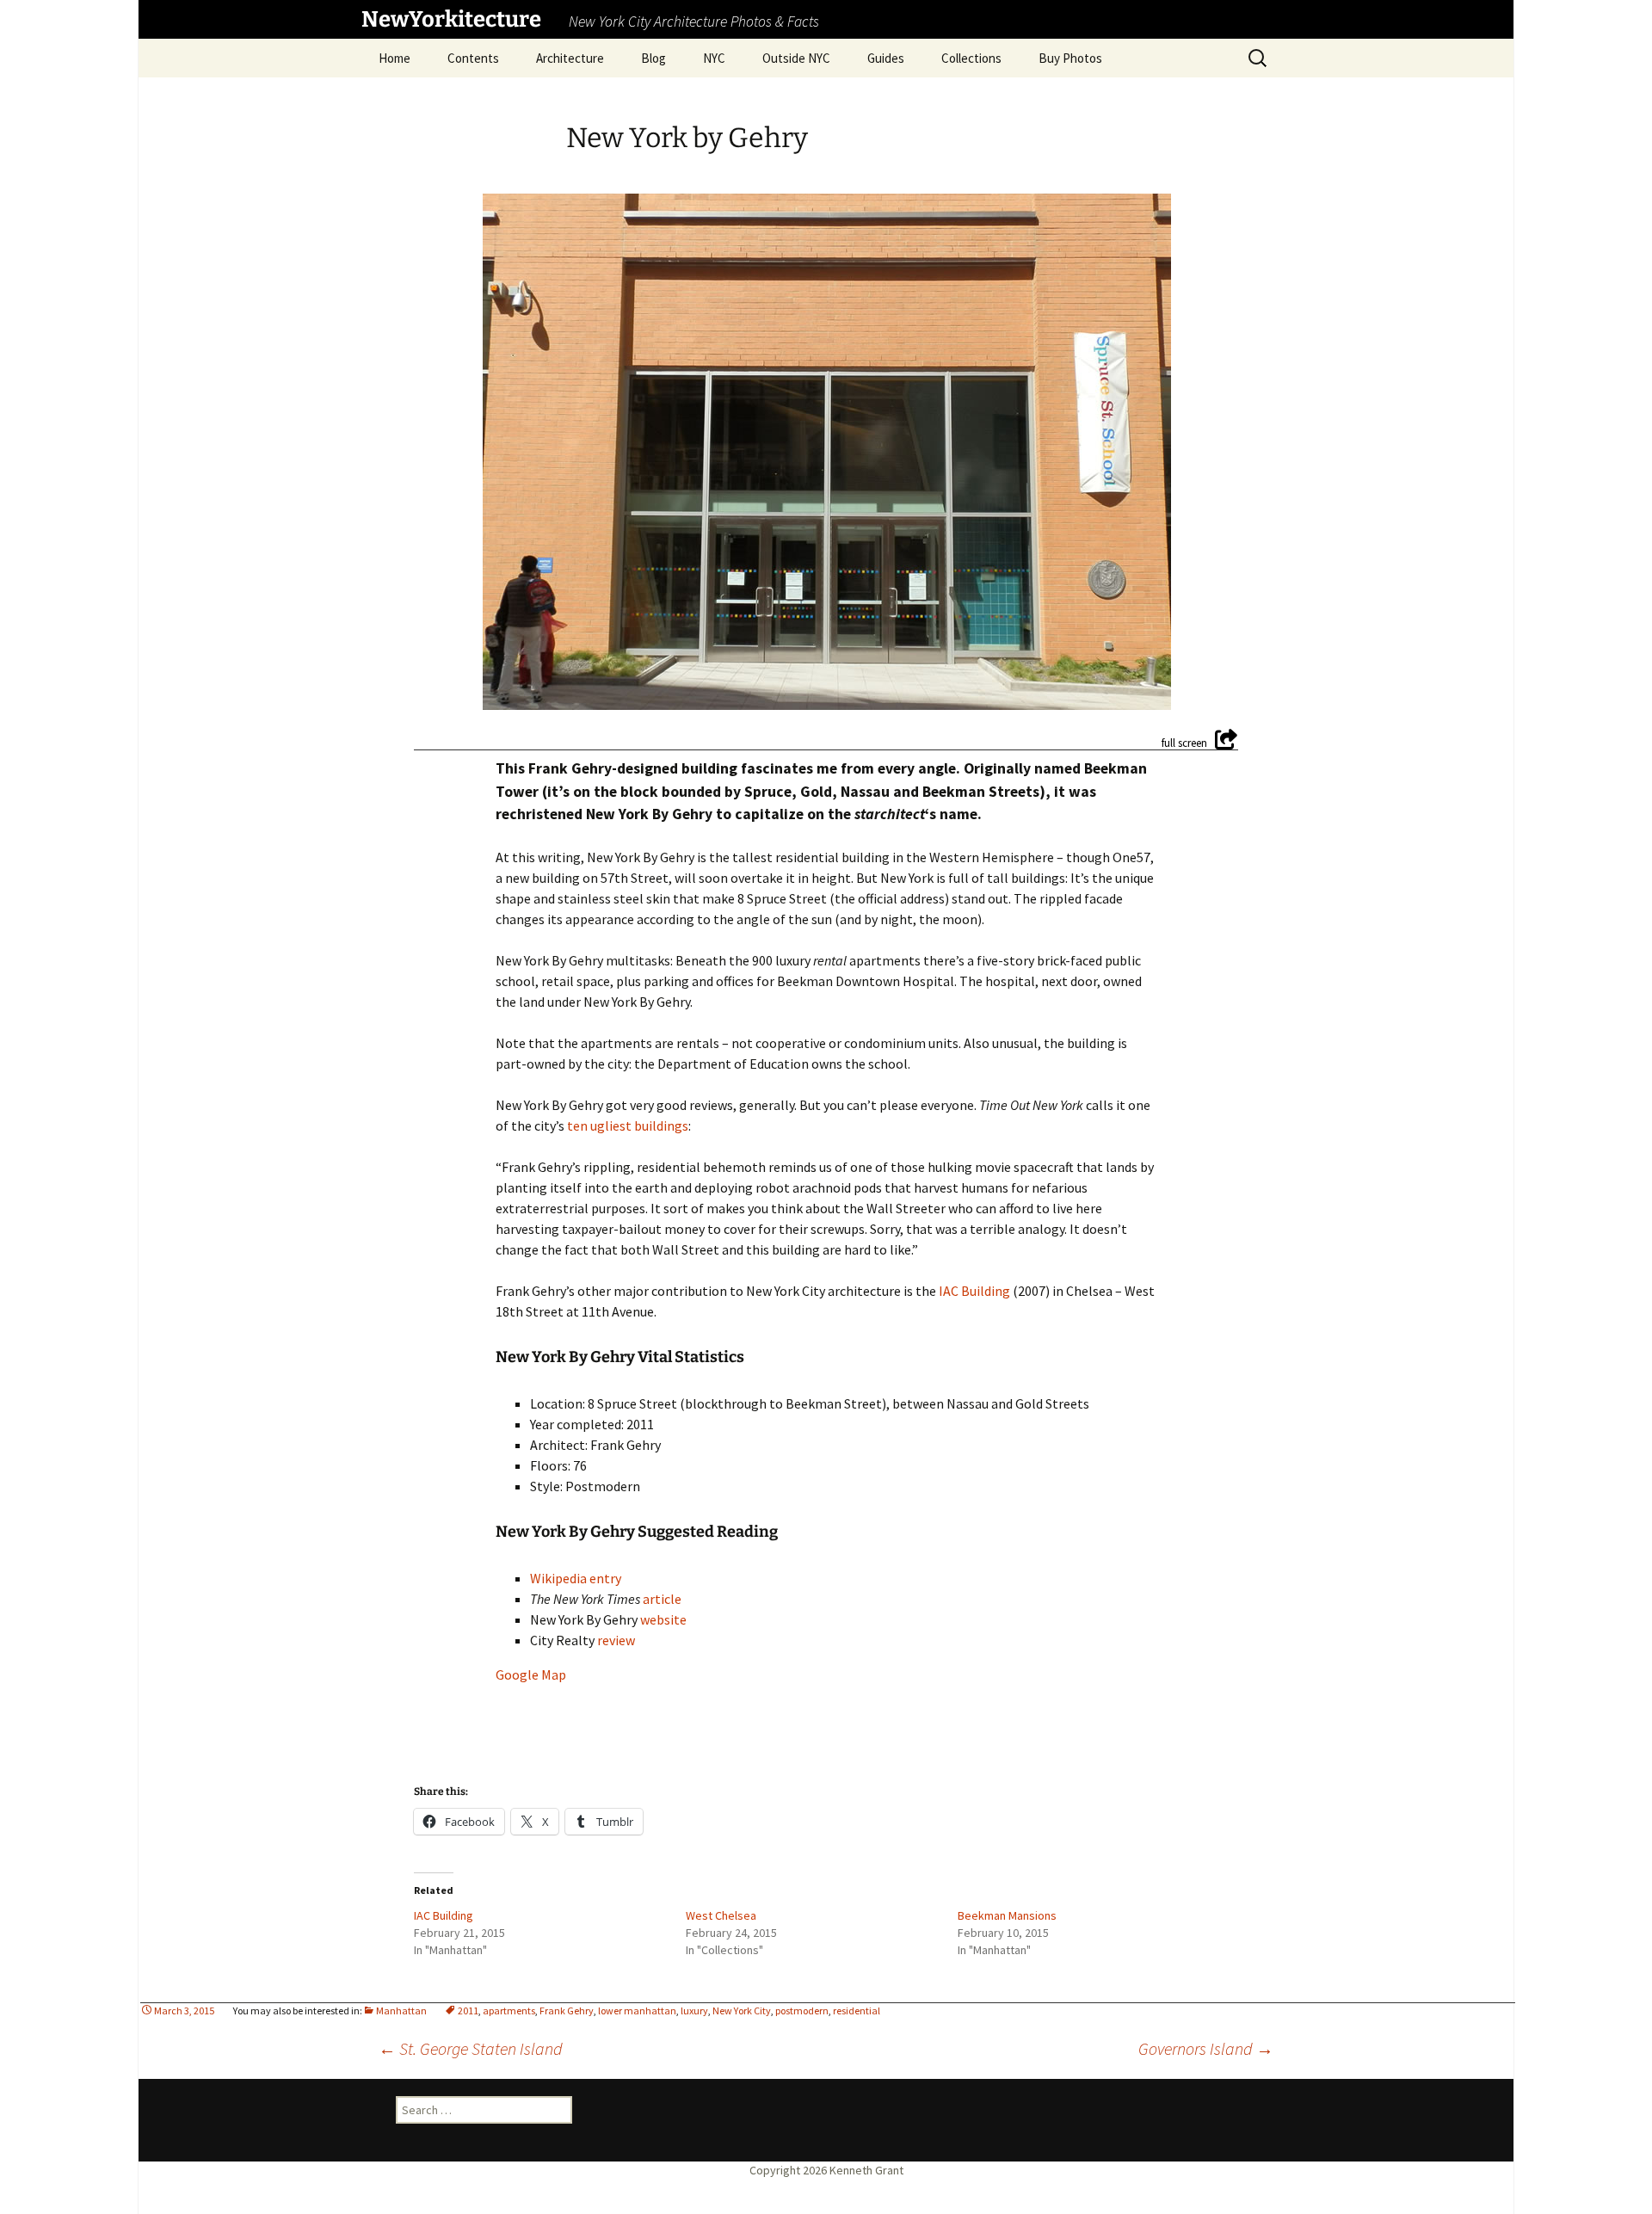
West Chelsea (721, 1915)
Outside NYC (796, 58)
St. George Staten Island (471, 2048)
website (663, 1619)
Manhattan (401, 2010)
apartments (509, 2010)
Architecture (570, 58)
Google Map (531, 1674)
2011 (468, 2010)
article (662, 1599)
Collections (971, 58)
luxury (694, 2010)
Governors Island (1206, 2048)
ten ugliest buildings (628, 1126)
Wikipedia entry (576, 1578)
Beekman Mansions (1007, 1915)
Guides (886, 58)
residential (857, 2010)
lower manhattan (637, 2010)
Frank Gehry (567, 2010)
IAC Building (974, 1291)
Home (395, 58)
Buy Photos (1070, 58)
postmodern (802, 2010)
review (616, 1640)
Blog (653, 58)
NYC (714, 58)
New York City (742, 2010)
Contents (473, 58)
